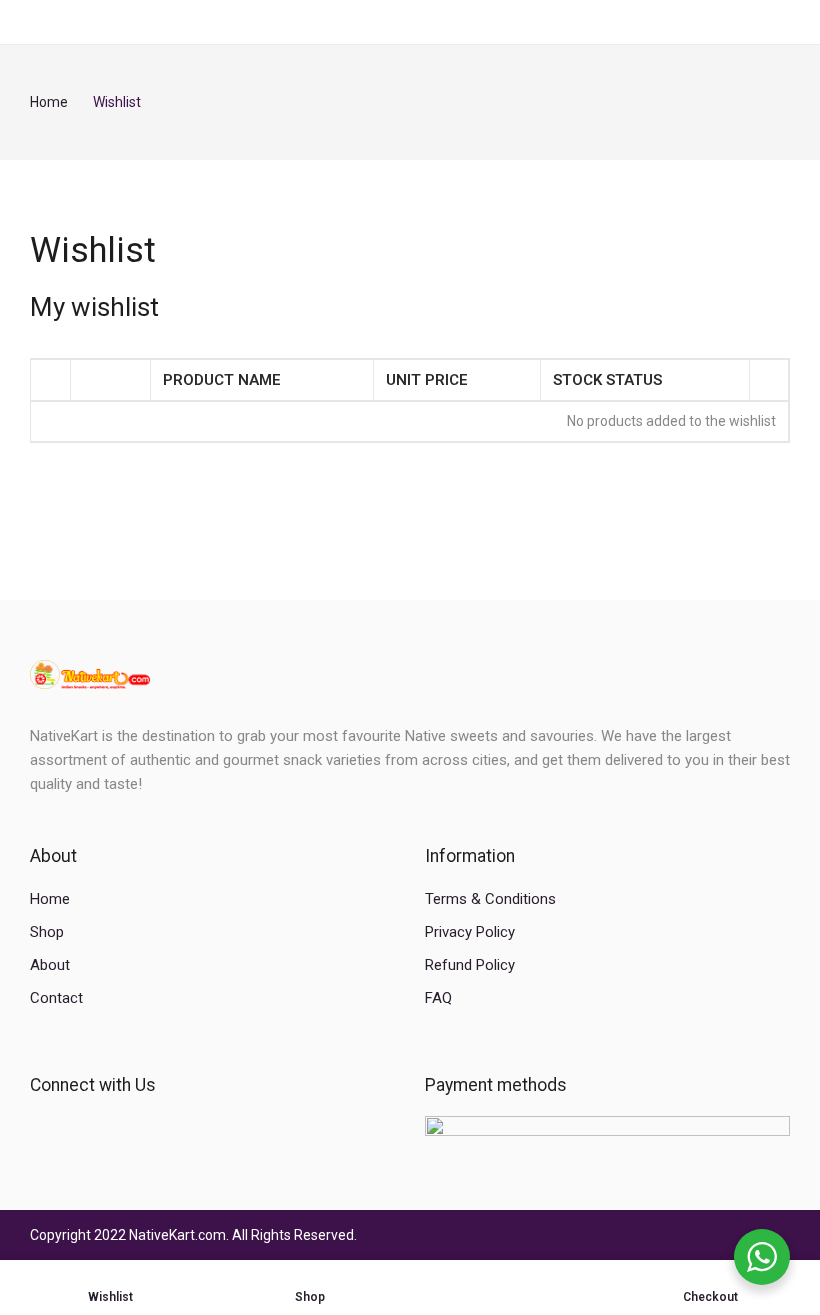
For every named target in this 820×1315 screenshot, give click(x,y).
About (50, 965)
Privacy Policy (470, 932)
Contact (56, 998)
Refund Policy (470, 965)
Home (50, 899)
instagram (108, 1128)
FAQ (438, 998)
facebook (40, 1128)
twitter (74, 1128)
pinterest (142, 1128)
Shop (47, 932)
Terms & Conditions (490, 899)
